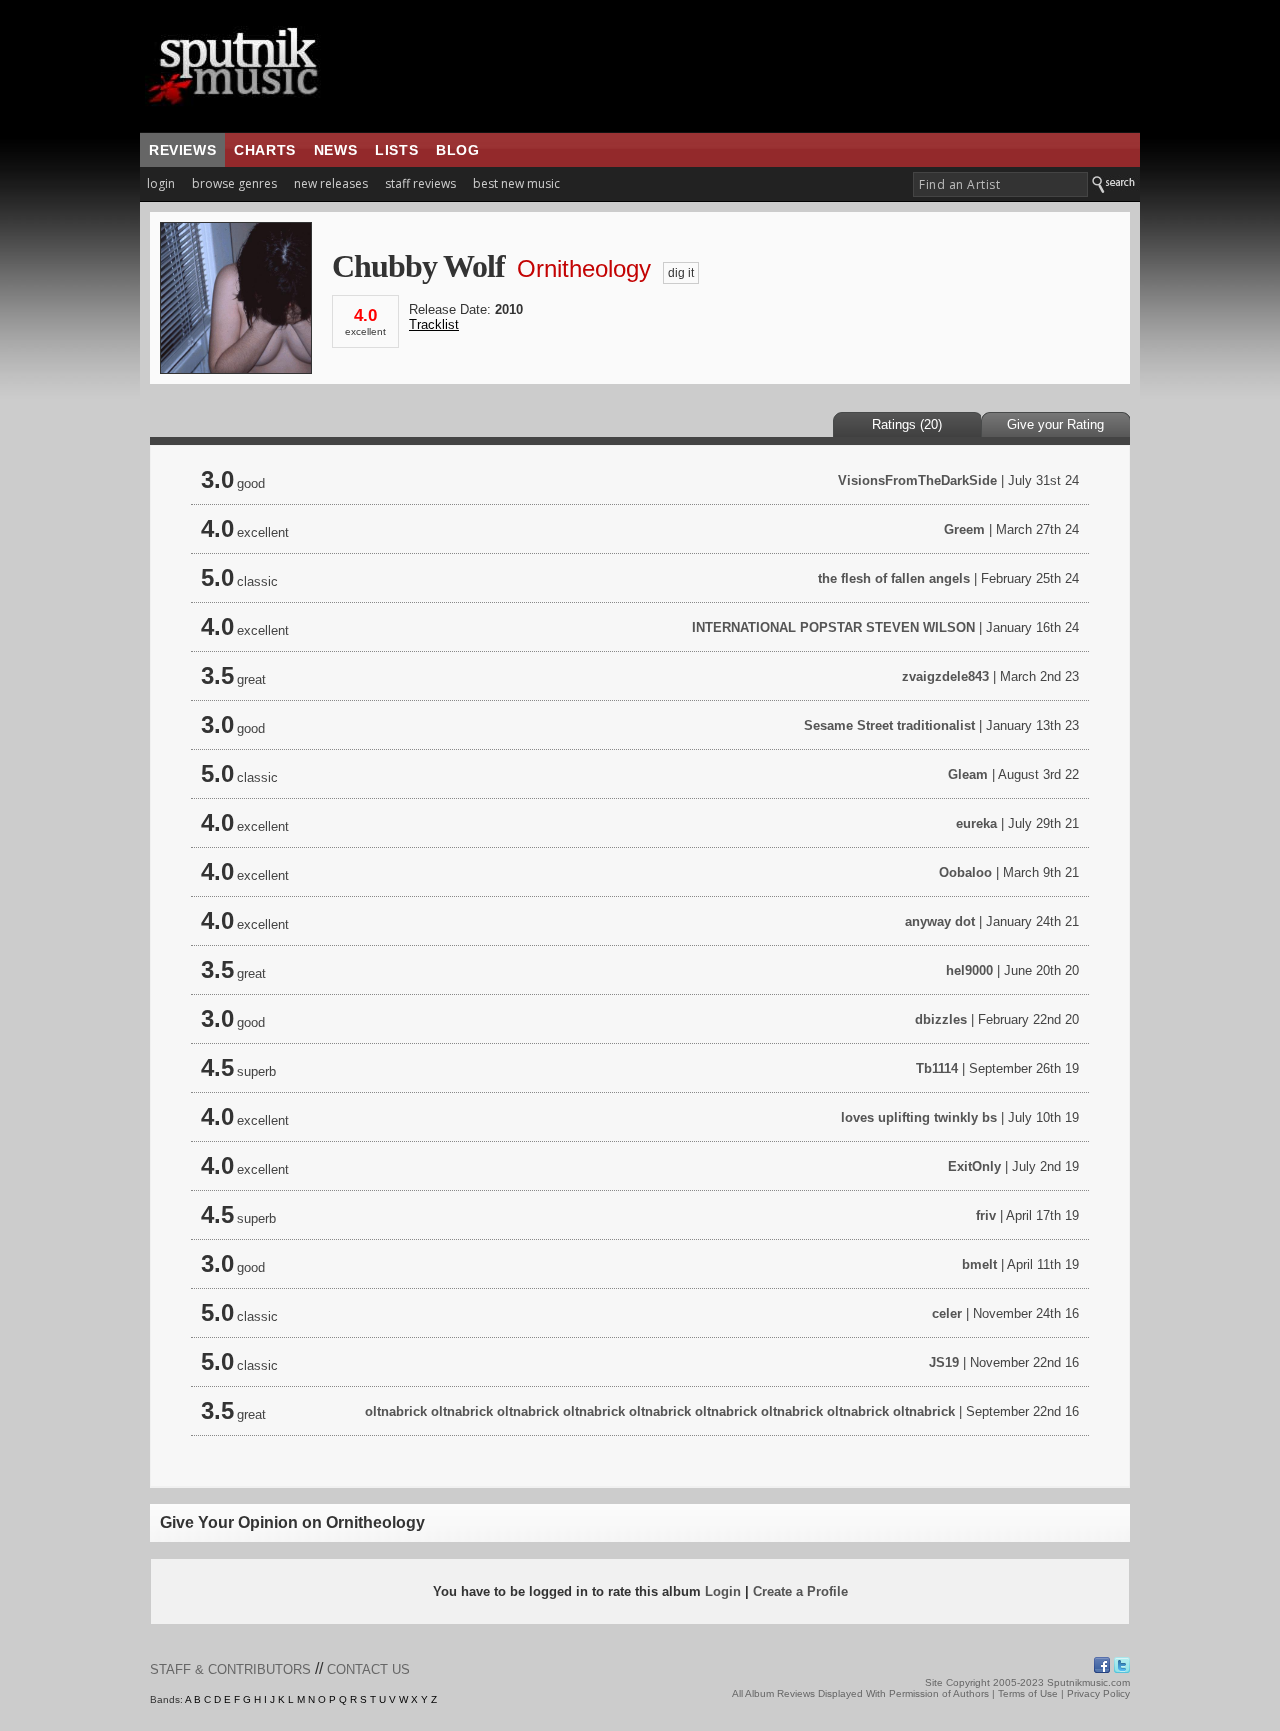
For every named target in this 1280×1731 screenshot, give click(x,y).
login (161, 183)
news (335, 150)
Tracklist (434, 324)
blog (457, 150)
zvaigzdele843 (945, 676)
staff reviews (420, 183)
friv (986, 1215)
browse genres (234, 183)
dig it (681, 273)
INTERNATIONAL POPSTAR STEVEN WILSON (833, 627)
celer (947, 1313)
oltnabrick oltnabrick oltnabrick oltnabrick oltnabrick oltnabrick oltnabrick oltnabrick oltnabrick (660, 1411)
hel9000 (969, 970)
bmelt (979, 1264)
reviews (182, 150)
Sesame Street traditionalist (889, 725)
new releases (331, 183)
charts (265, 150)
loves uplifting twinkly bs (919, 1117)
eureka (976, 823)
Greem (964, 529)
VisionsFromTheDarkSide (917, 480)
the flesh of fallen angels (896, 578)
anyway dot (940, 921)
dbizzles (941, 1019)
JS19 (944, 1362)
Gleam (968, 774)
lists (396, 150)
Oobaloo (965, 872)
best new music (516, 183)
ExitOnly (974, 1166)
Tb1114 (937, 1068)
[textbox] (1000, 184)
